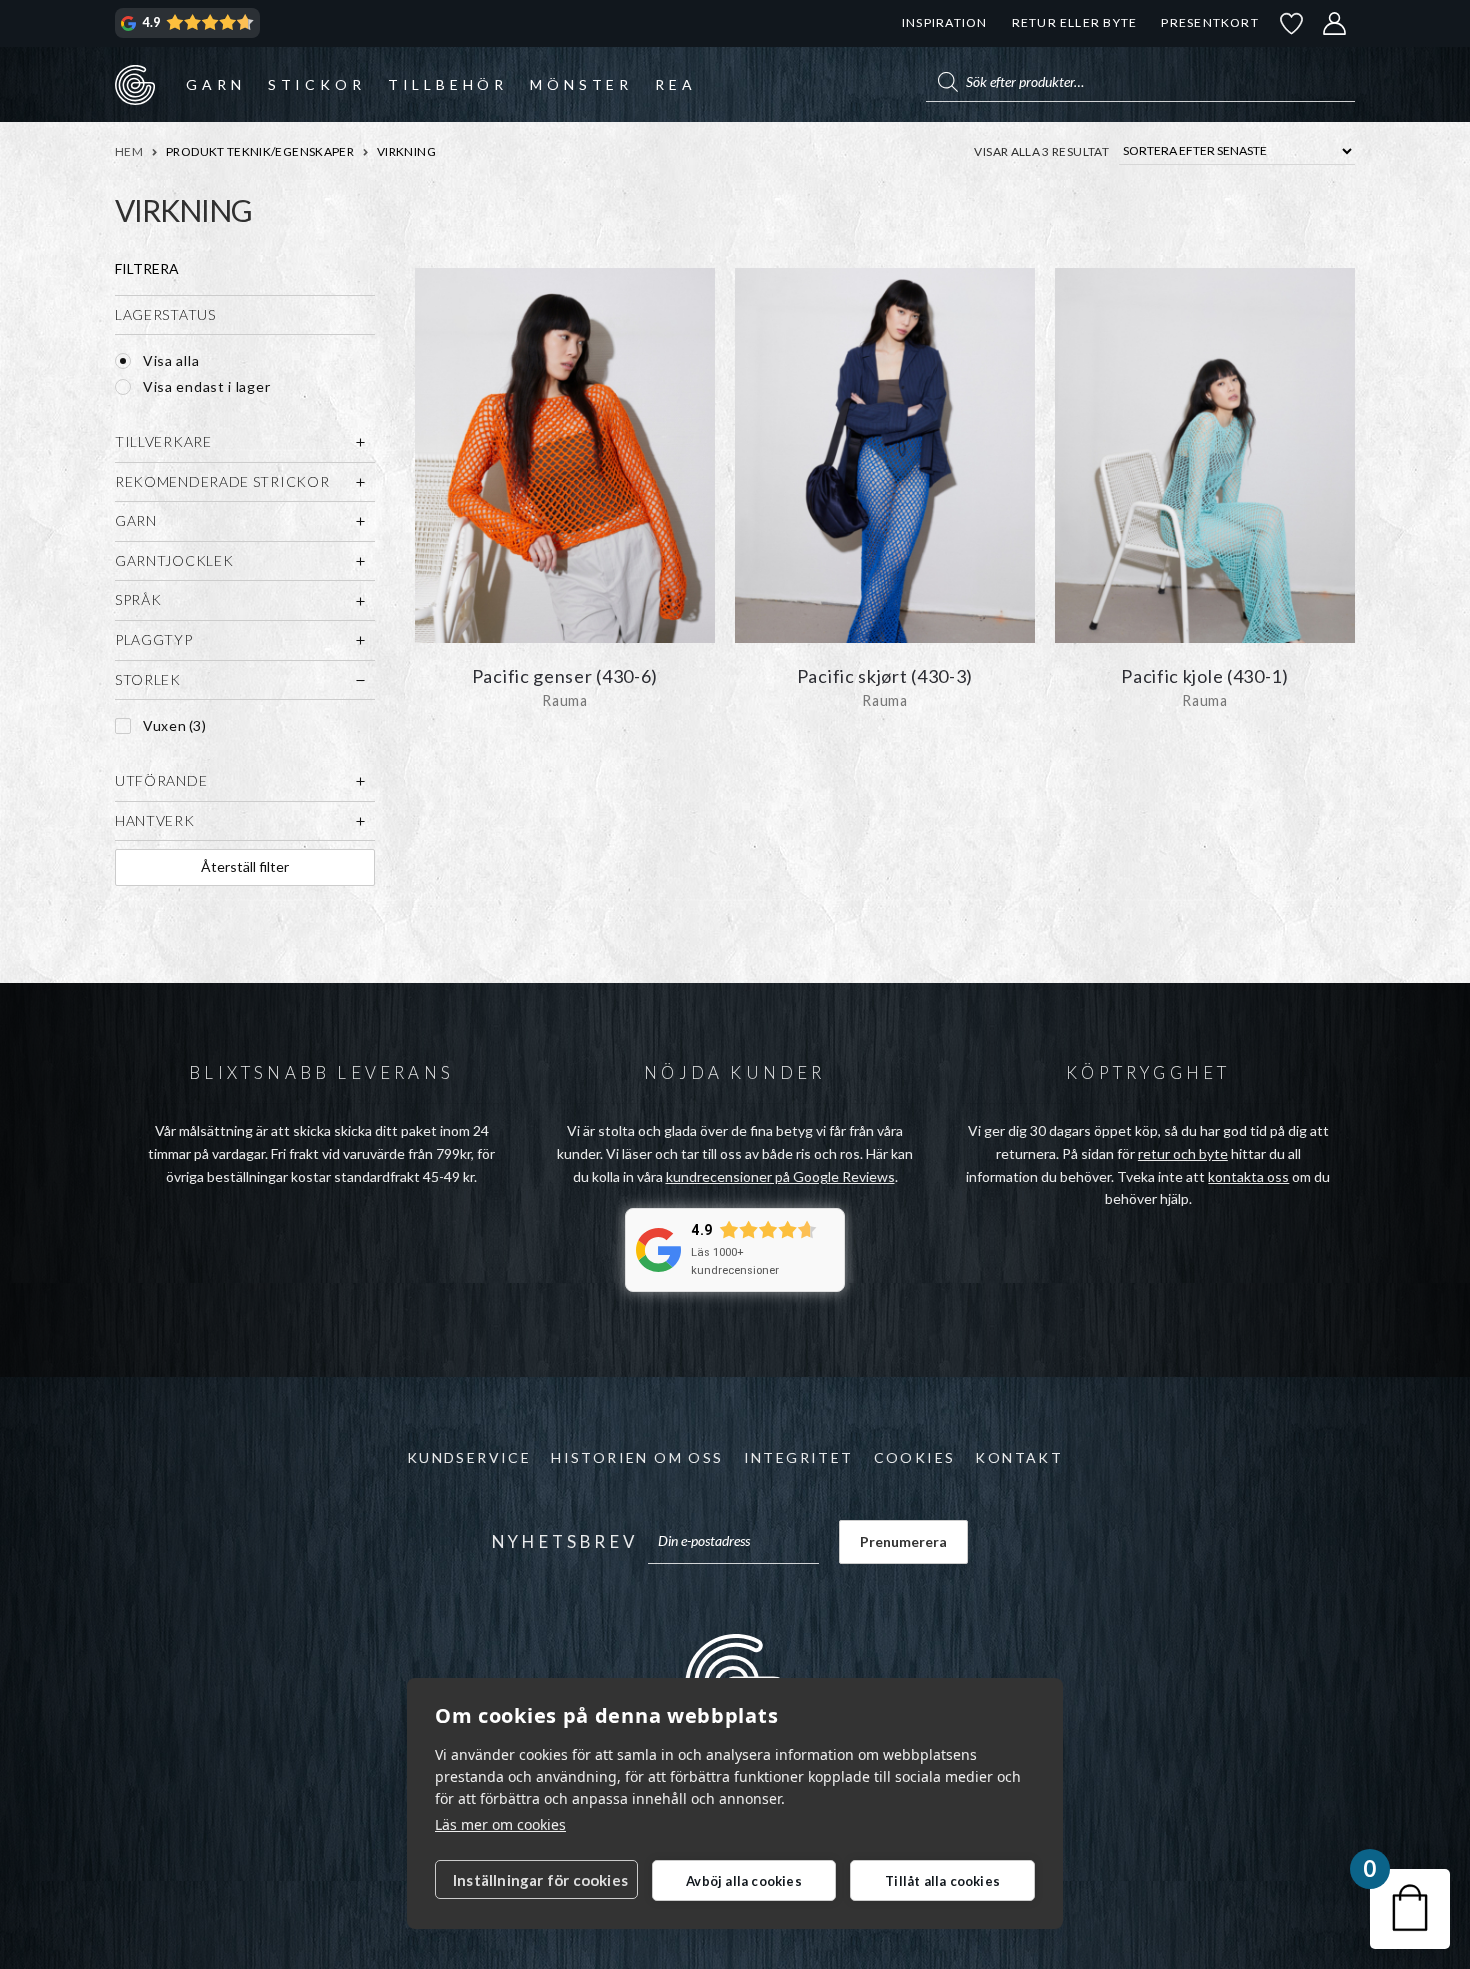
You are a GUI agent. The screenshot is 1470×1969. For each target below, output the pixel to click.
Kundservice (469, 1457)
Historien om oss (637, 1457)
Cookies (915, 1457)
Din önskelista (1292, 23)
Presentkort (1209, 22)
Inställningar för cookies (540, 1880)
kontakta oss (1248, 1176)
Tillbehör (448, 84)
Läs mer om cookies (500, 1824)
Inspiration (944, 22)
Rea (675, 84)
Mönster (581, 84)
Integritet (799, 1457)
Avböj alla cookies (744, 1881)
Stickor (317, 84)
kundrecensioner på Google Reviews (780, 1176)
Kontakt (1019, 1457)
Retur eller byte (1075, 22)
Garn (215, 84)
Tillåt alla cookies (942, 1881)
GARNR (135, 84)
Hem (129, 151)
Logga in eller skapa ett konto (1335, 23)
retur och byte (1183, 1153)
